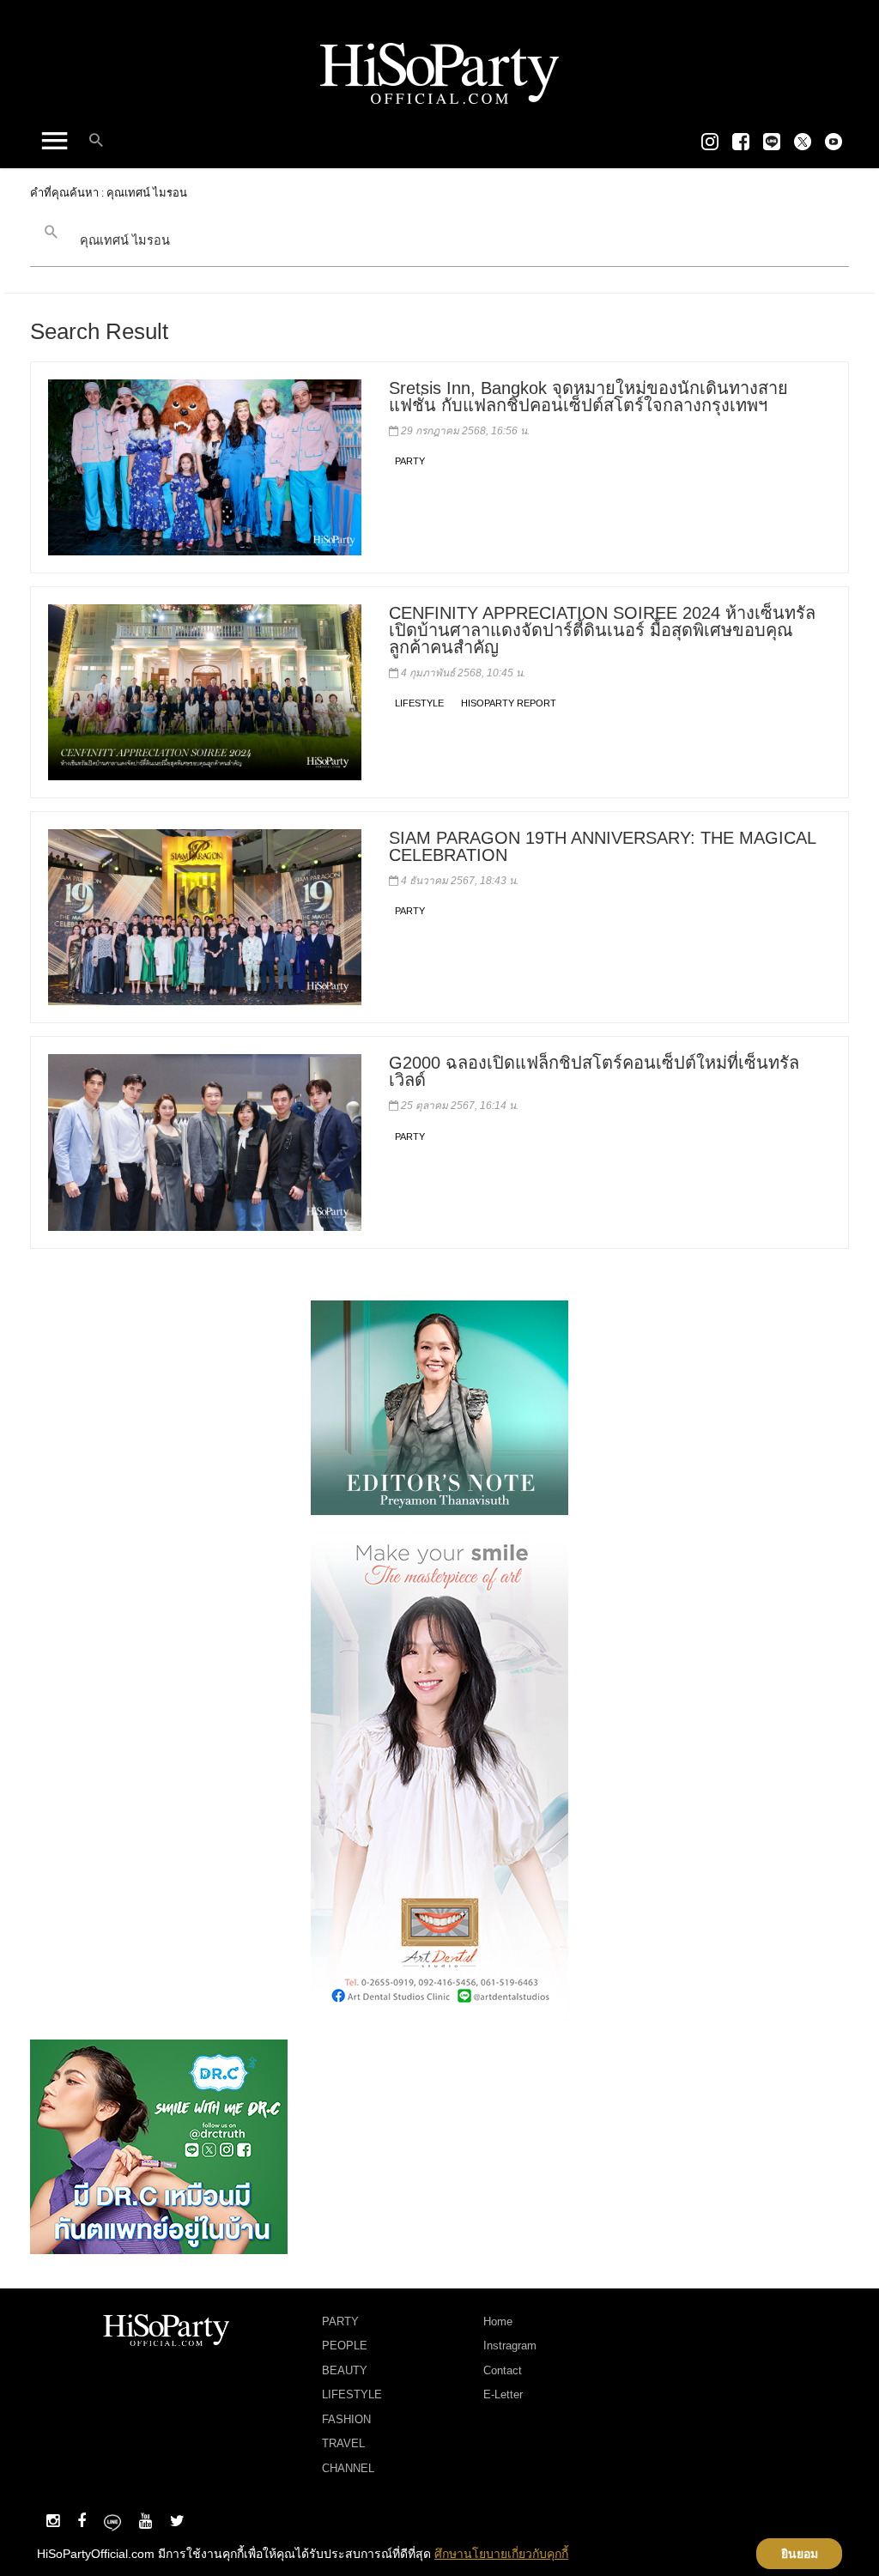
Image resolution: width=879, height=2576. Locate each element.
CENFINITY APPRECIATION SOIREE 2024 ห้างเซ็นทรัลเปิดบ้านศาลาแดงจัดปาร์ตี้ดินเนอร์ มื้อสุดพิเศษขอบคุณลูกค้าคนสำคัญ (602, 630)
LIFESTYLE (419, 703)
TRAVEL (343, 2443)
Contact (503, 2370)
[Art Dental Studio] (439, 1776)
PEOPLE (345, 2346)
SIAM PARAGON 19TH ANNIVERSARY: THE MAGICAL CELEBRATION (602, 846)
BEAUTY (345, 2370)
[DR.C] (159, 2145)
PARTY (410, 461)
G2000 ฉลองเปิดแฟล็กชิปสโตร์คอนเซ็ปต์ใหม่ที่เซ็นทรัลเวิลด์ (594, 1071)
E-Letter (503, 2394)
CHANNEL (348, 2468)
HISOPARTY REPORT (509, 703)
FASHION (346, 2419)
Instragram (510, 2346)
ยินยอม (800, 2554)
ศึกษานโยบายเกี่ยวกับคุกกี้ (501, 2554)
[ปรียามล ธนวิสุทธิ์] (439, 1406)
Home (498, 2321)
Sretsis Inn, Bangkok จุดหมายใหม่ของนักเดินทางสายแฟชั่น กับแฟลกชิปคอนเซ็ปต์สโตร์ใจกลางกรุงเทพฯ (588, 397)
